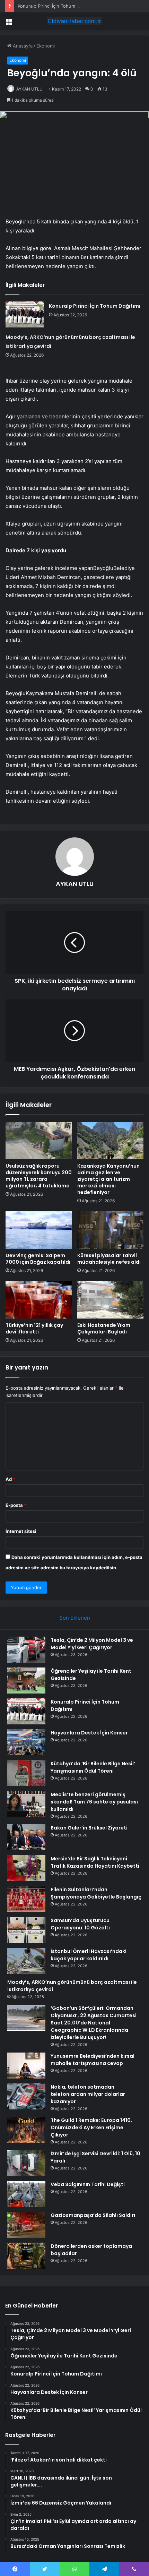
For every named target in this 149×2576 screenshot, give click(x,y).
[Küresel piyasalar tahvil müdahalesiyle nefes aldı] (110, 1230)
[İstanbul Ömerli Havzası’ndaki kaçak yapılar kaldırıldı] (26, 1961)
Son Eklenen (75, 1618)
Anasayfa (22, 46)
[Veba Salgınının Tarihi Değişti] (26, 2194)
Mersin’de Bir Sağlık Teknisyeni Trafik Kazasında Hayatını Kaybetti (95, 1862)
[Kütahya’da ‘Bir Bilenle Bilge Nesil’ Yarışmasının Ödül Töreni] (26, 1773)
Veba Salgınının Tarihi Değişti (88, 2184)
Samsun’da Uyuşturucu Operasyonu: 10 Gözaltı (80, 1924)
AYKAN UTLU (29, 89)
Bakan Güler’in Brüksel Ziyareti (89, 1828)
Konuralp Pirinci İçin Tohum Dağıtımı (56, 6)
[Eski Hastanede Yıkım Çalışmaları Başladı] (110, 1300)
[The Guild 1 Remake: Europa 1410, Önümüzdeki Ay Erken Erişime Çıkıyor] (26, 2130)
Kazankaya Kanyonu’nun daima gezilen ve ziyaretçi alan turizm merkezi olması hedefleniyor (108, 1179)
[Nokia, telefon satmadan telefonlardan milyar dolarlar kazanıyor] (26, 2096)
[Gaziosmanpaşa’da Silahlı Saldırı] (26, 2225)
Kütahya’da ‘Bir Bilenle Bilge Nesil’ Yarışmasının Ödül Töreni (93, 1767)
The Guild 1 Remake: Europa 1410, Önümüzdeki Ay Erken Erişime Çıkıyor (91, 2127)
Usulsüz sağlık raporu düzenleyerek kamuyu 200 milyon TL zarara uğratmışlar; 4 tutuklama (39, 1176)
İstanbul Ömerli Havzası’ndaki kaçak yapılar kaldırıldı (89, 1955)
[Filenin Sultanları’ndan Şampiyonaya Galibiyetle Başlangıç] (26, 1899)
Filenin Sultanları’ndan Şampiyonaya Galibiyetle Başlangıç (96, 1893)
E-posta (16, 1505)
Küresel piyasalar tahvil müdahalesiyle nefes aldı (109, 1259)
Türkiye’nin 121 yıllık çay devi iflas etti (34, 1328)
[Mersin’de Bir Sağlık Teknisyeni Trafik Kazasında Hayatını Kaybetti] (26, 1868)
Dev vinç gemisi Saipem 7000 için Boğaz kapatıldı (38, 1259)
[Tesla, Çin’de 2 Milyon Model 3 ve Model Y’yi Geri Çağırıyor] (26, 1650)
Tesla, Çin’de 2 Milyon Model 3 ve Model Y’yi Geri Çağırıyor (92, 1644)
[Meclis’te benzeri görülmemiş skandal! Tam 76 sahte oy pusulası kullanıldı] (26, 1804)
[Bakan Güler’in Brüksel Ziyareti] (26, 1837)
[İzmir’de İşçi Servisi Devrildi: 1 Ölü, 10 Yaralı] (26, 2163)
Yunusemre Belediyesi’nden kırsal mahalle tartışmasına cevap (93, 2060)
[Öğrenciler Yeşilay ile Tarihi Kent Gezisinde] (26, 1681)
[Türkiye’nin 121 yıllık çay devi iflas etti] (39, 1300)
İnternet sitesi (21, 1531)
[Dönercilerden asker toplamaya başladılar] (26, 2256)
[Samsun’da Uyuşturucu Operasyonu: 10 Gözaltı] (26, 1930)
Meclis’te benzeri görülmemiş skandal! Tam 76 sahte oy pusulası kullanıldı (94, 1802)
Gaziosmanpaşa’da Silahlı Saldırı (93, 2215)
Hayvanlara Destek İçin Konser (89, 1733)
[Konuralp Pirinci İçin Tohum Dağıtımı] (25, 314)
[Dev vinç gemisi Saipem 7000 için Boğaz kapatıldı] (39, 1230)
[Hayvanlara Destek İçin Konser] (26, 1742)
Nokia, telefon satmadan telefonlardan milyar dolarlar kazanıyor (88, 2094)
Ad (10, 1479)
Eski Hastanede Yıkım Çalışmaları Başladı (104, 1328)
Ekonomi (46, 46)
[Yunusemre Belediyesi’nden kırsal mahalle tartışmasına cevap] (26, 2066)
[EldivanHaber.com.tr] (74, 21)
